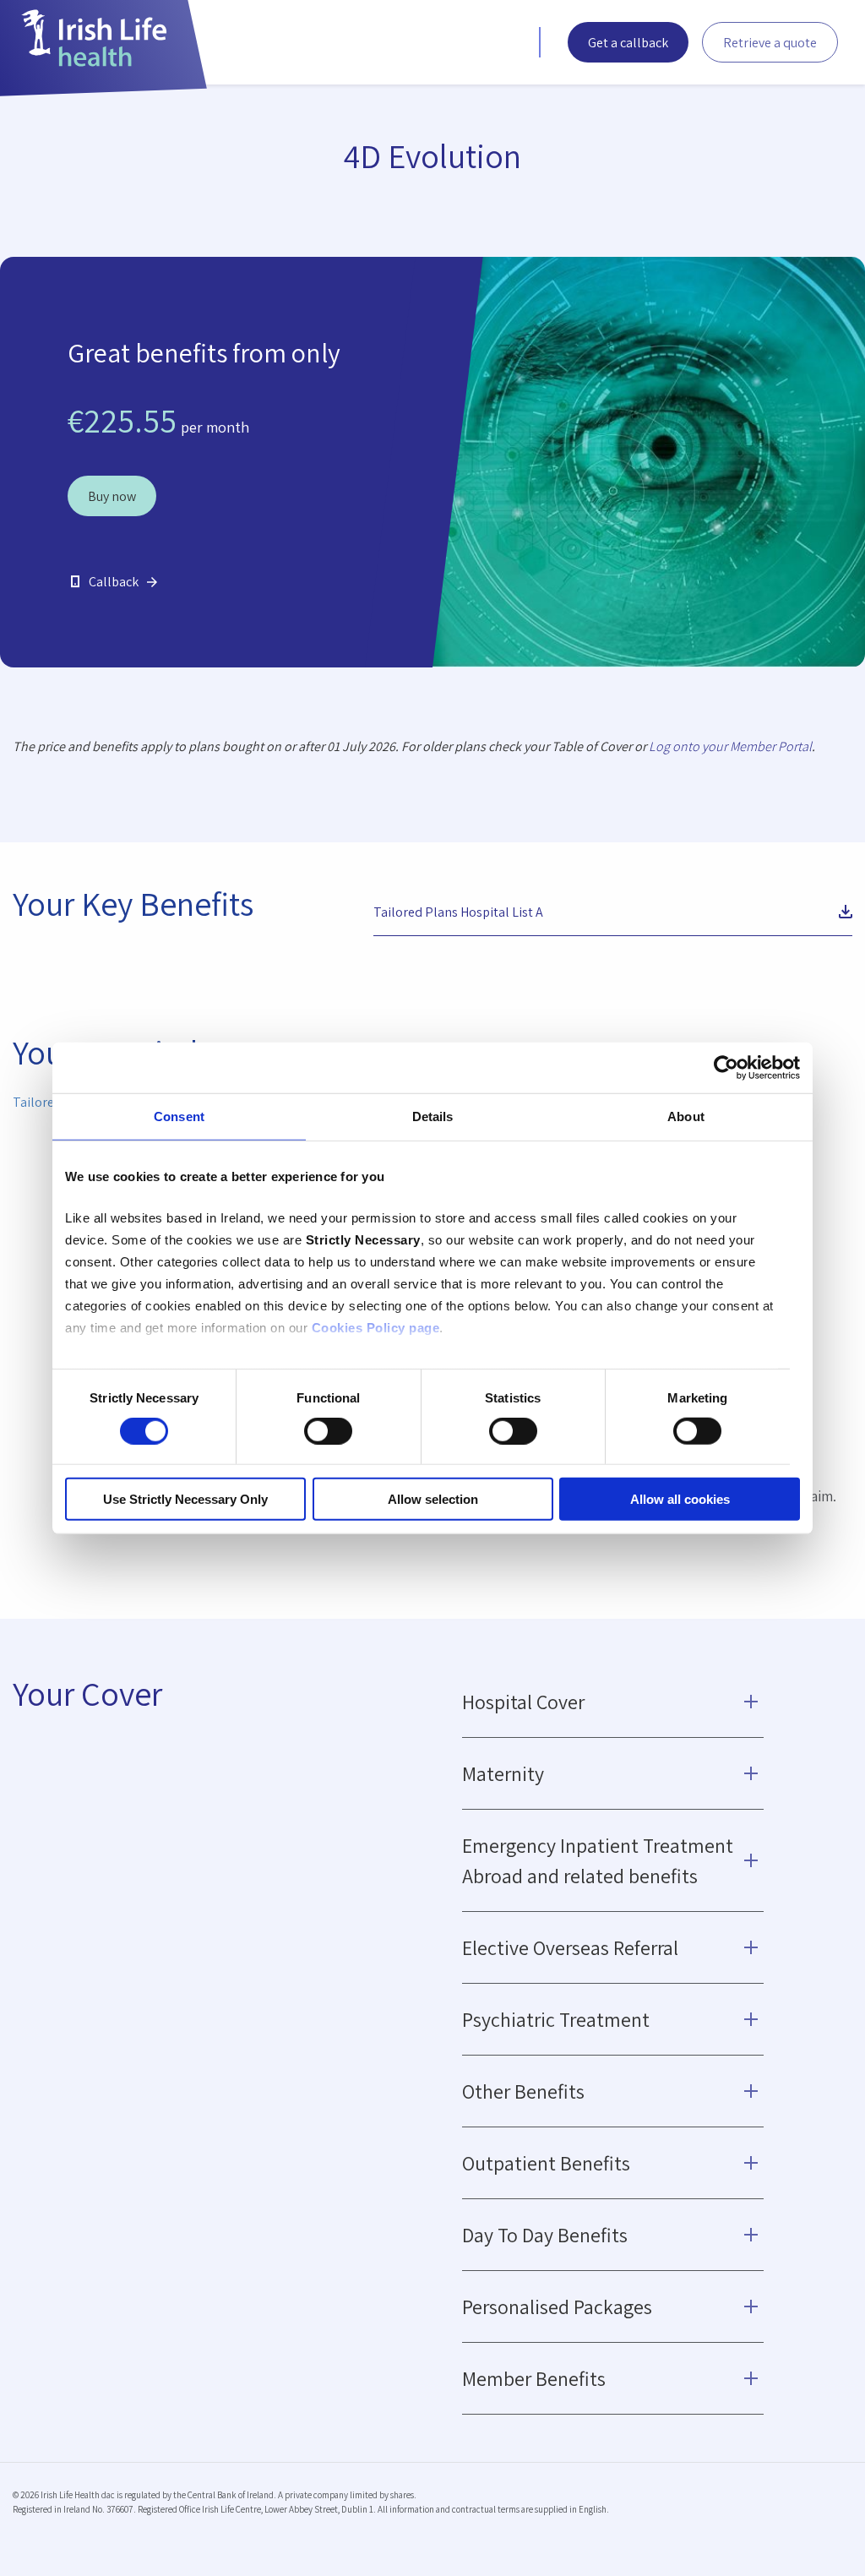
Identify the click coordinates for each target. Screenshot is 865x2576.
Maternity (503, 1773)
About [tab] (686, 1116)
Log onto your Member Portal (730, 746)
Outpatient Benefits (546, 2163)
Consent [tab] (179, 1116)
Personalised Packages (557, 2306)
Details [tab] (433, 1116)
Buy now (112, 496)
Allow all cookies (680, 1499)
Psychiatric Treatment (556, 2019)
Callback (114, 582)
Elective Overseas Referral (570, 1947)
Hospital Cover (523, 1702)
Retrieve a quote (770, 43)
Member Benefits (534, 2378)
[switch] (328, 1431)
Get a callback (628, 43)
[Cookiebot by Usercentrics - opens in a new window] (726, 1067)
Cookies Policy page (376, 1328)
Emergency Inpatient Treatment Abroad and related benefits (598, 1860)
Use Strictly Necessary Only (185, 1499)
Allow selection (433, 1499)
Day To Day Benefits (545, 2235)
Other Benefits (523, 2091)
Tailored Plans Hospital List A (458, 912)
